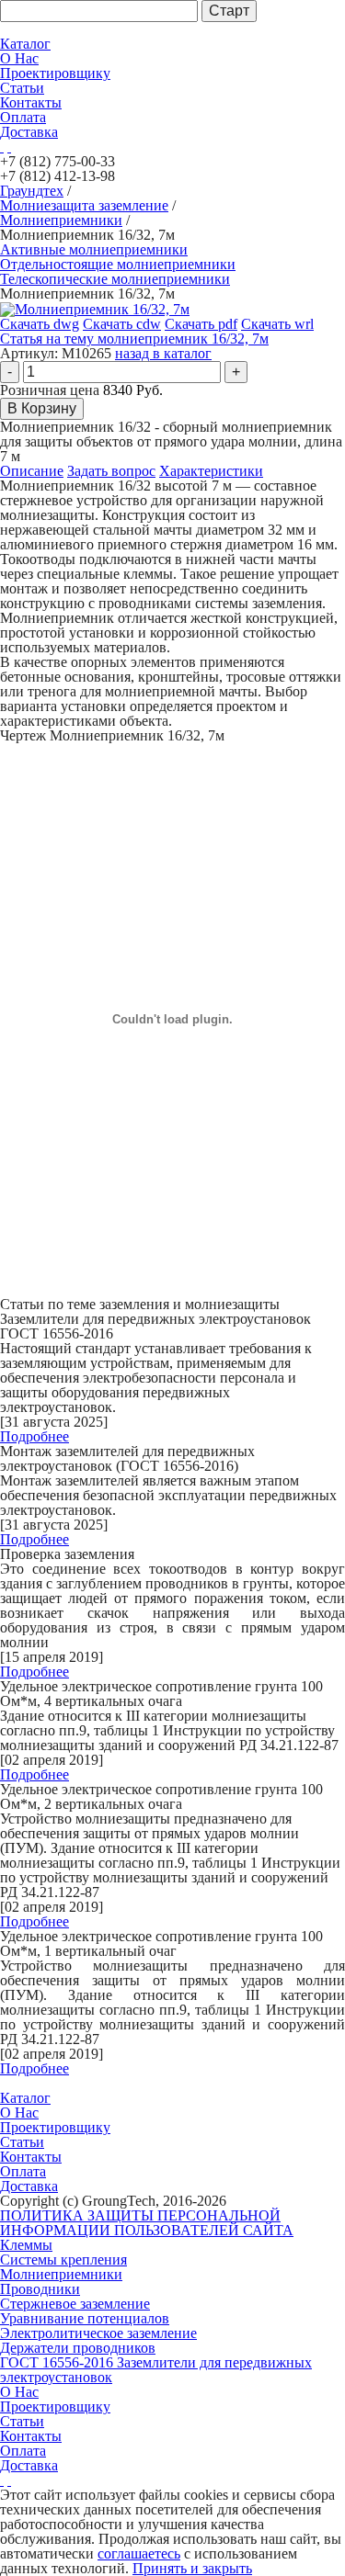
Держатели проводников (78, 2348)
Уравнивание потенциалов (85, 2318)
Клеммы (26, 2245)
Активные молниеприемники (94, 249)
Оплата (23, 117)
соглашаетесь (139, 2553)
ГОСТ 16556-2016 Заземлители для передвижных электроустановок (156, 2370)
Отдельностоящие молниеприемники (118, 264)
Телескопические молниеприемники (115, 279)
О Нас (19, 58)
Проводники (40, 2289)
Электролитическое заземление (98, 2333)
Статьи (22, 88)
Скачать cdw (122, 324)
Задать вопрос (111, 471)
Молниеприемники (61, 2274)
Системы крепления (63, 2260)
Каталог (25, 44)
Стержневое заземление (75, 2304)
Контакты (31, 102)
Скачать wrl (277, 324)
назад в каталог (163, 353)
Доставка (29, 132)
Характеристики (211, 471)
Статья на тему (134, 339)
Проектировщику (55, 73)
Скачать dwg (40, 324)
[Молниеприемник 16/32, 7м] (95, 308)
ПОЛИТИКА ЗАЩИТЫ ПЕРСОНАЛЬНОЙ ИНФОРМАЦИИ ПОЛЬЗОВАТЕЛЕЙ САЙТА (147, 2223)
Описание (32, 471)
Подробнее (34, 1436)
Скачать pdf (201, 324)
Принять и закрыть (192, 2568)
